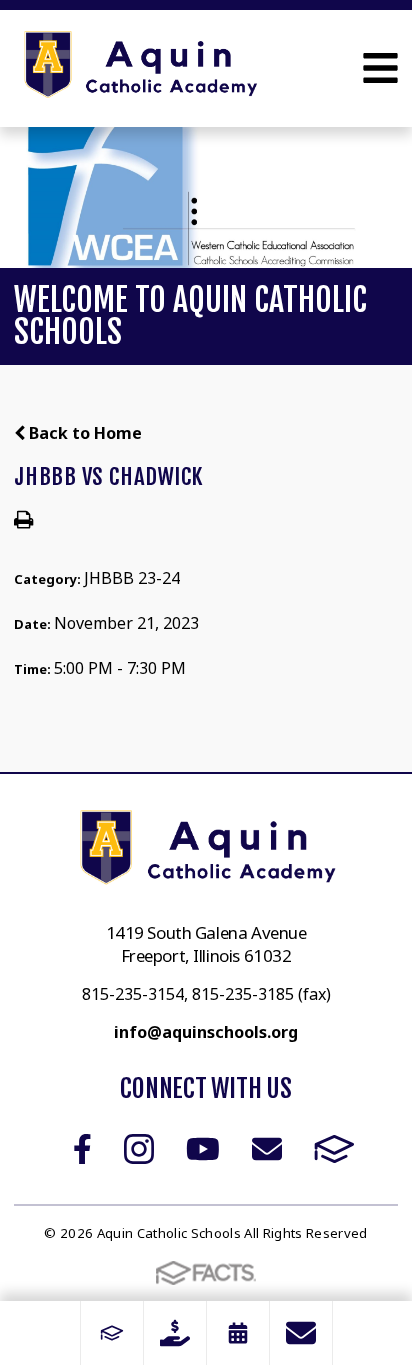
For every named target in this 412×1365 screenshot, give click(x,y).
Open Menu (380, 68)
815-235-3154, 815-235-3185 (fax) (206, 994)
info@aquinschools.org (206, 1032)
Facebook (82, 1149)
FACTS (334, 1149)
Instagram (139, 1149)
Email (267, 1149)
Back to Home (83, 433)
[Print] (23, 521)
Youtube (203, 1149)
